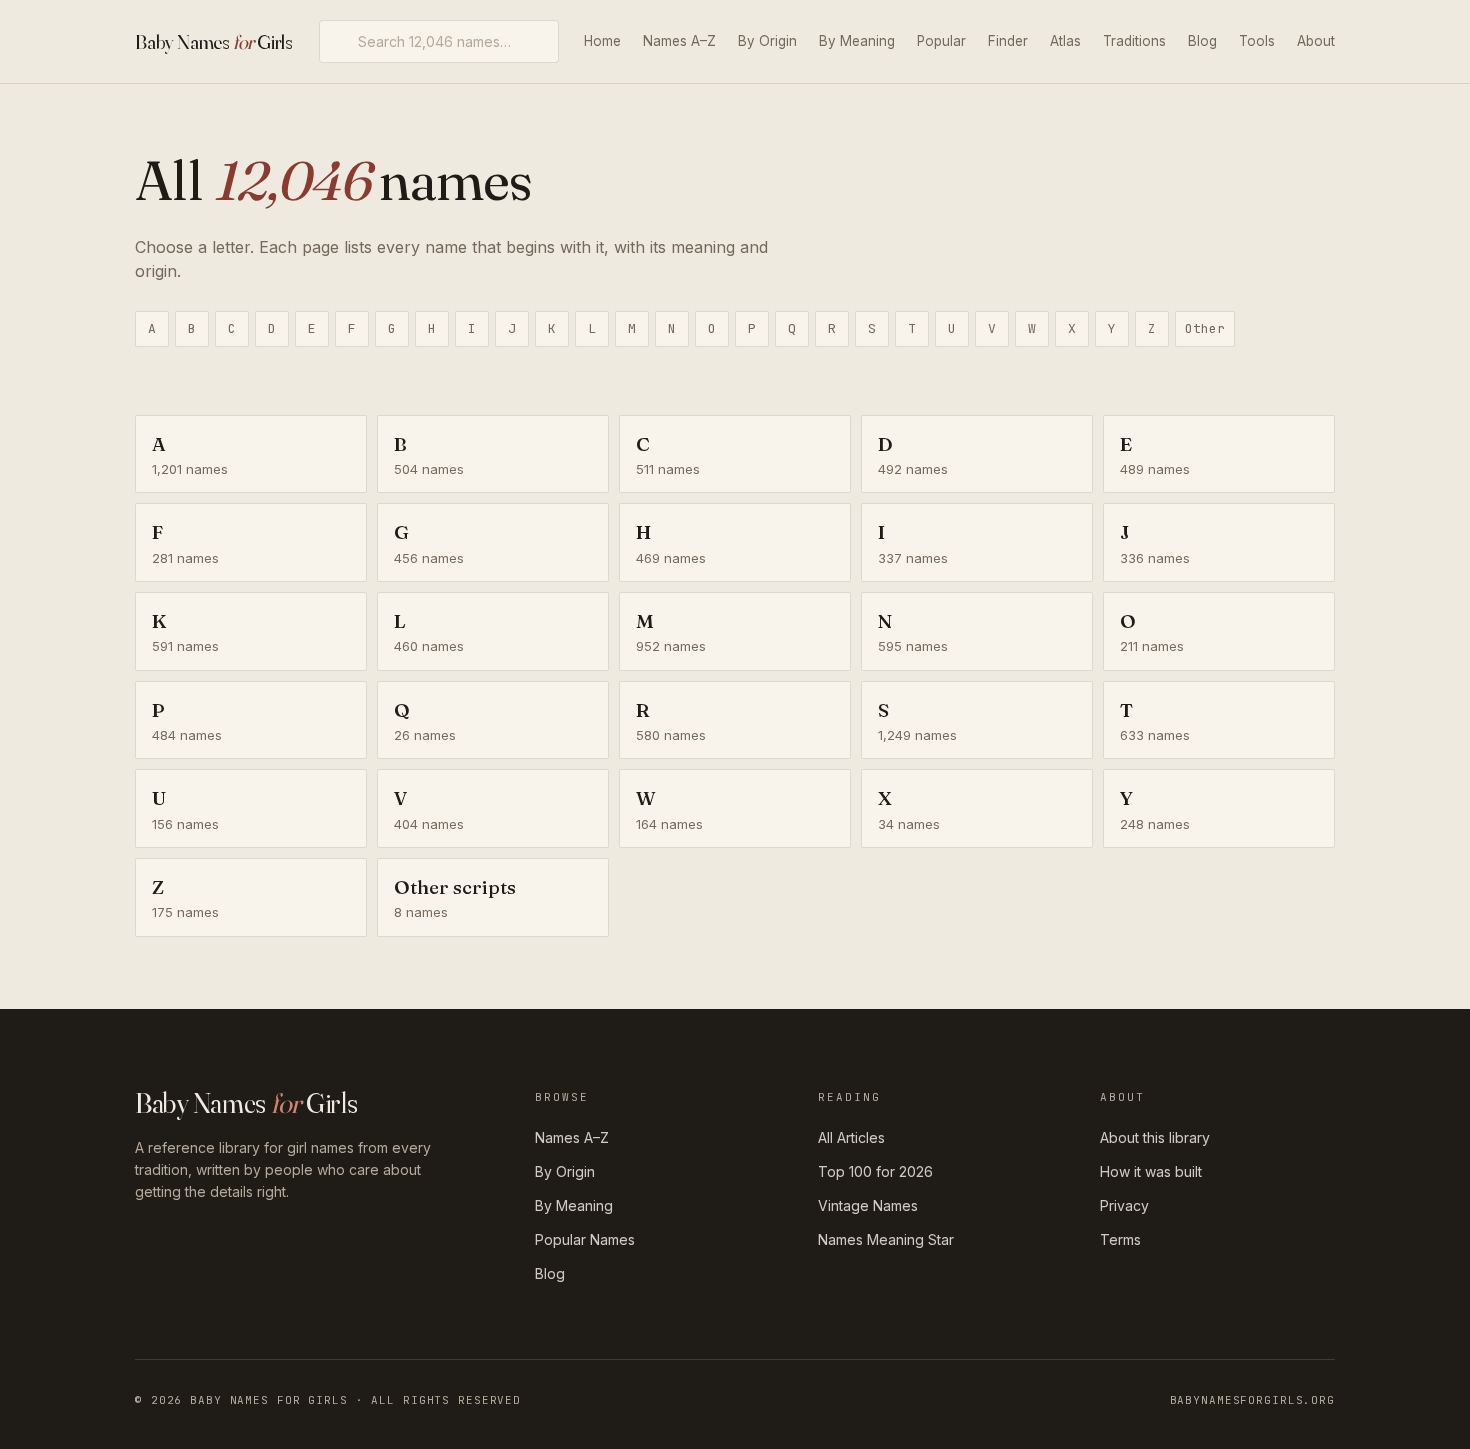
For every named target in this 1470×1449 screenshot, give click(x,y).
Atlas (1065, 41)
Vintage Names (868, 1205)
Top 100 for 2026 (875, 1171)
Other (1205, 328)
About (1316, 41)
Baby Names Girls (214, 42)
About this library (1155, 1137)
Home (602, 41)
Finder (1008, 41)
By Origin (767, 41)
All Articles (851, 1137)
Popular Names (585, 1239)
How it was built (1151, 1171)
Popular (941, 41)
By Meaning (857, 41)
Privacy (1124, 1205)
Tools (1257, 41)
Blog (1202, 41)
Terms (1120, 1239)
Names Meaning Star (886, 1239)
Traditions (1134, 41)
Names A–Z (679, 41)
